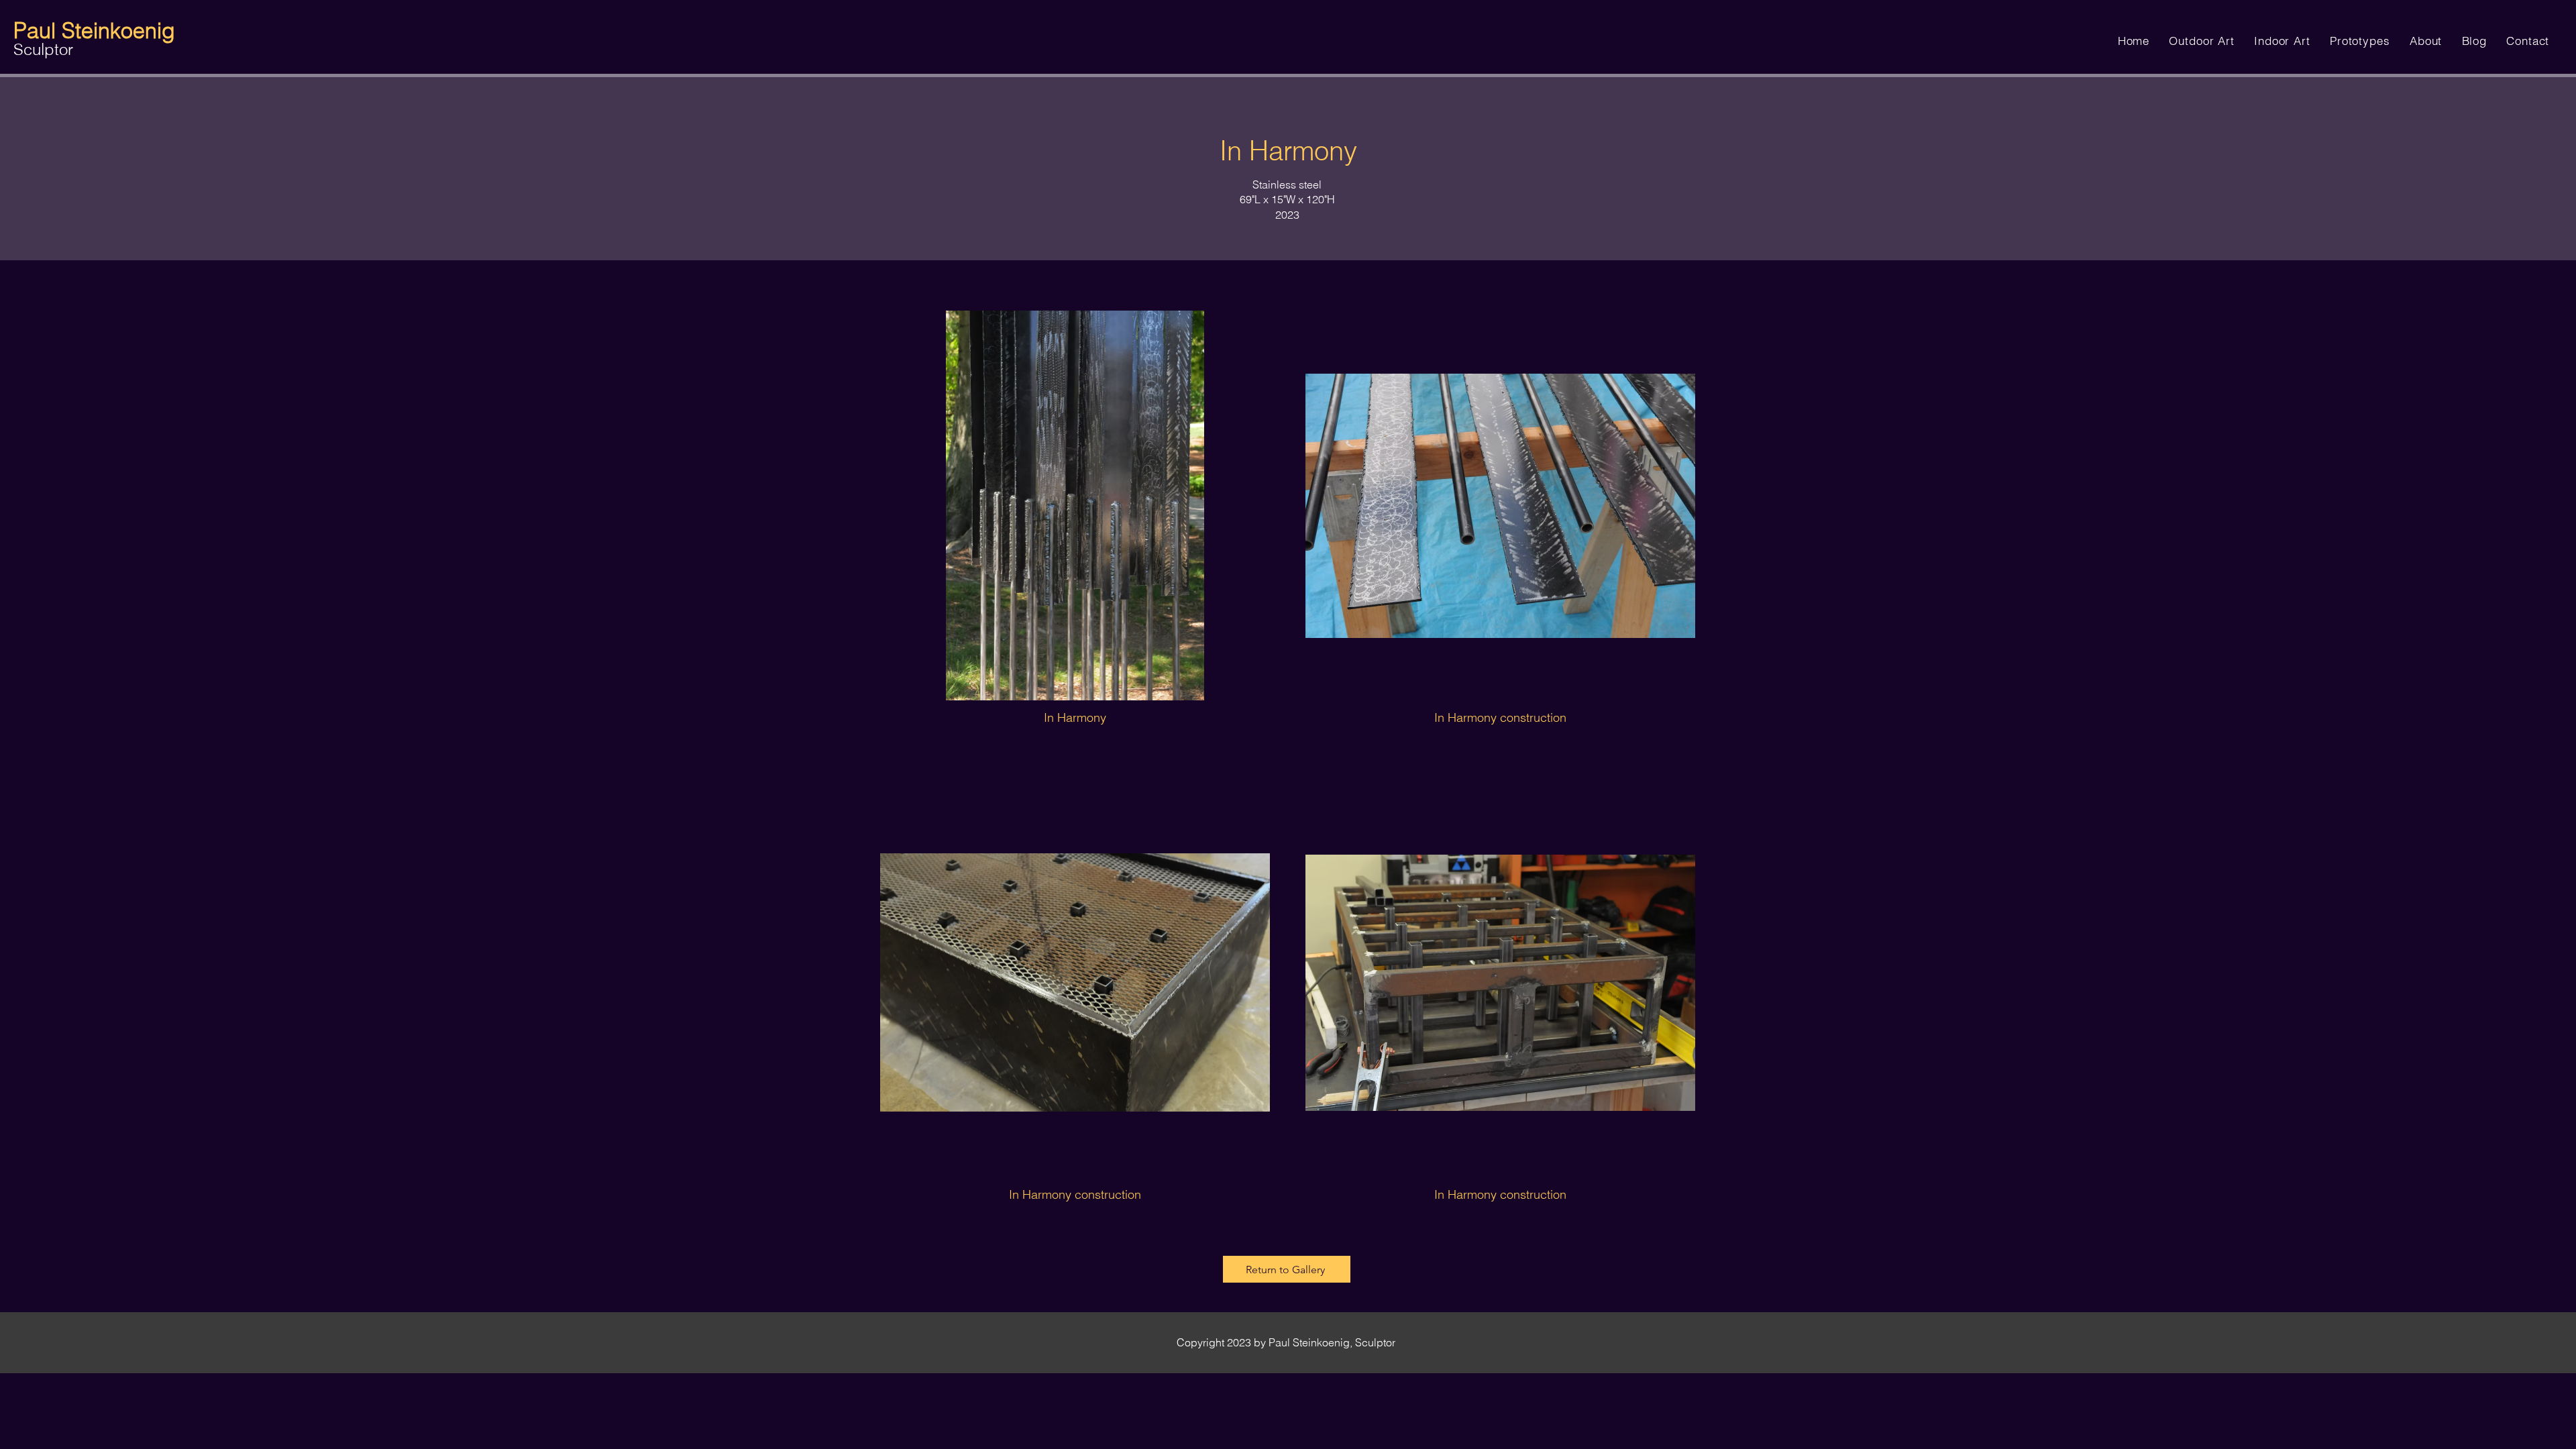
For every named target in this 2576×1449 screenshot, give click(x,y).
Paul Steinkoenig (94, 31)
